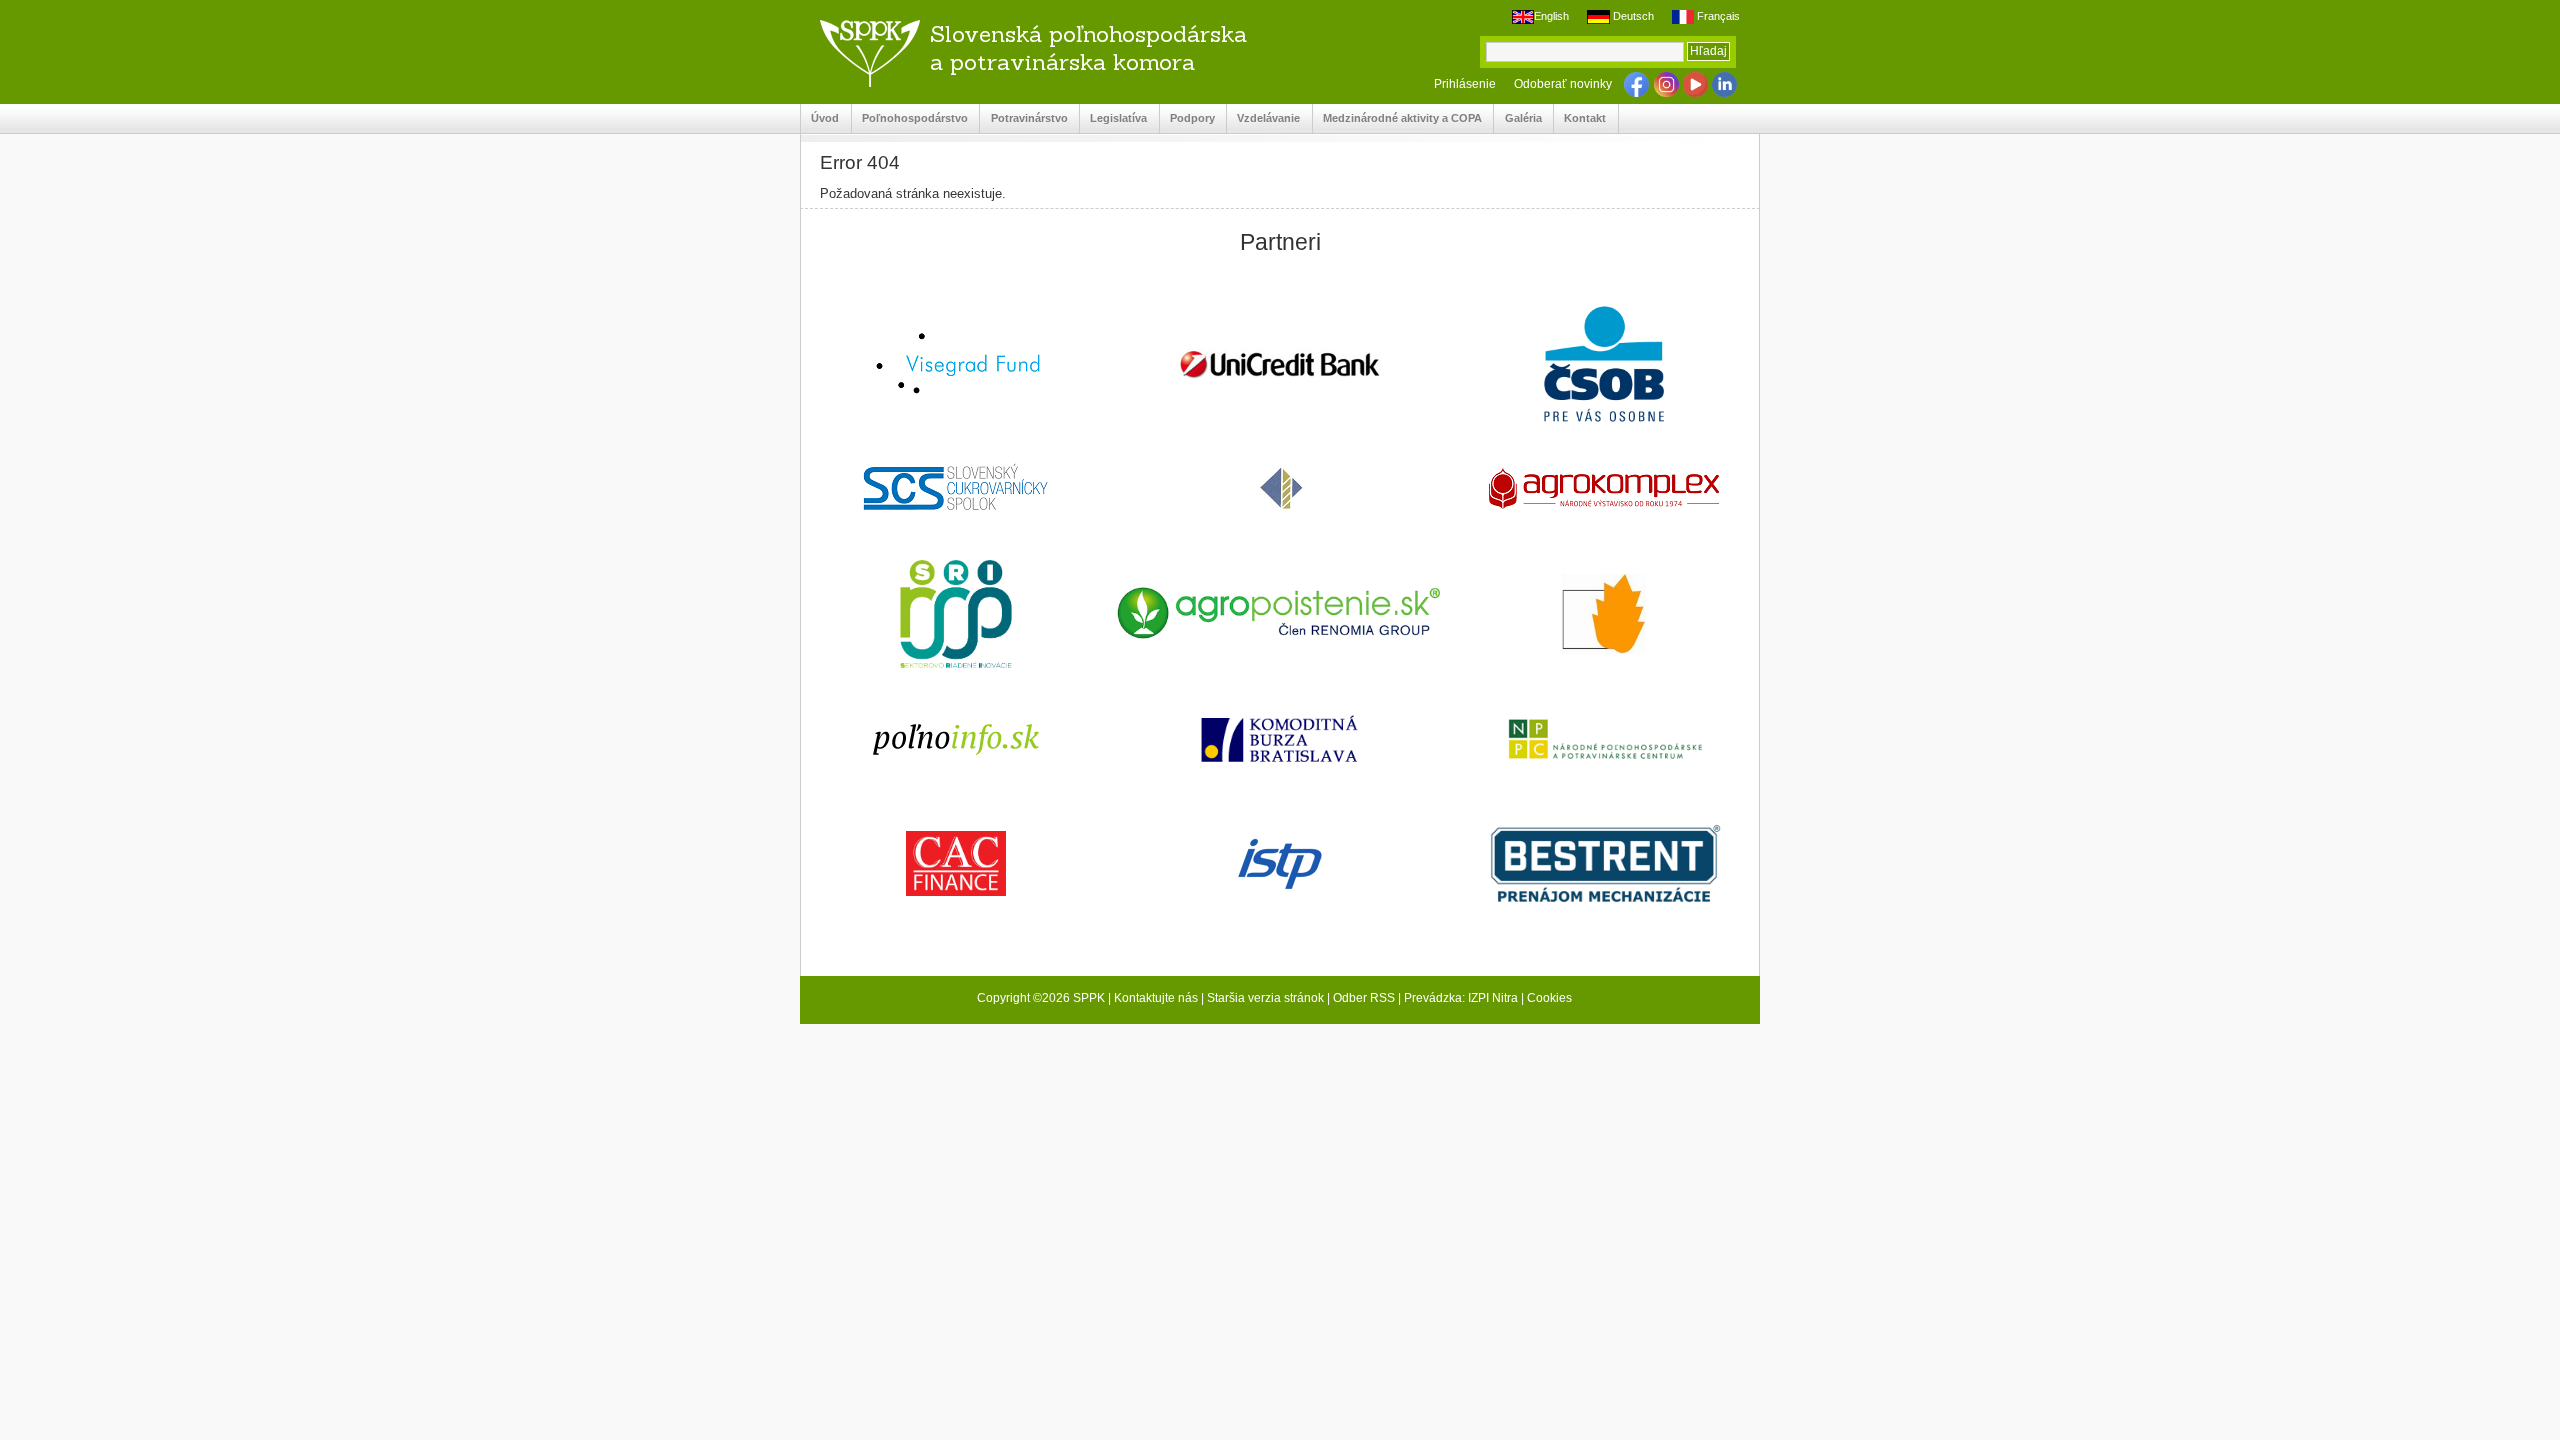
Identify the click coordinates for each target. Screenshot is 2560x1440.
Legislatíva (1113, 118)
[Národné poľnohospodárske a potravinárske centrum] (1604, 741)
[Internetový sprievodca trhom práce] (1279, 866)
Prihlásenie (1465, 84)
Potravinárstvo (1023, 118)
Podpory (1187, 118)
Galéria (1517, 118)
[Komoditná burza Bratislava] (1279, 740)
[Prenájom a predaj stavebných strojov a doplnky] (1604, 865)
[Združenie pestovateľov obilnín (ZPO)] (1604, 616)
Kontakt (1580, 118)
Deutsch (1631, 16)
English (1551, 16)
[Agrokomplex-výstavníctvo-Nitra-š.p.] (1604, 490)
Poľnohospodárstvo (910, 118)
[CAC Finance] (956, 865)
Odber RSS (1364, 998)
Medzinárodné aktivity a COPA (1397, 118)
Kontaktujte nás (1156, 998)
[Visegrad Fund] (956, 365)
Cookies (1549, 998)
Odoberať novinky (1563, 84)
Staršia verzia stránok (1265, 998)
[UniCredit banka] (1279, 366)
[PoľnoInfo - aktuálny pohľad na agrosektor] (956, 740)
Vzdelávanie (1263, 118)
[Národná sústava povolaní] (956, 616)
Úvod (820, 118)
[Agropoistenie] (1279, 615)
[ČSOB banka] (1604, 365)
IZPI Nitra (1493, 998)
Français (1717, 16)
